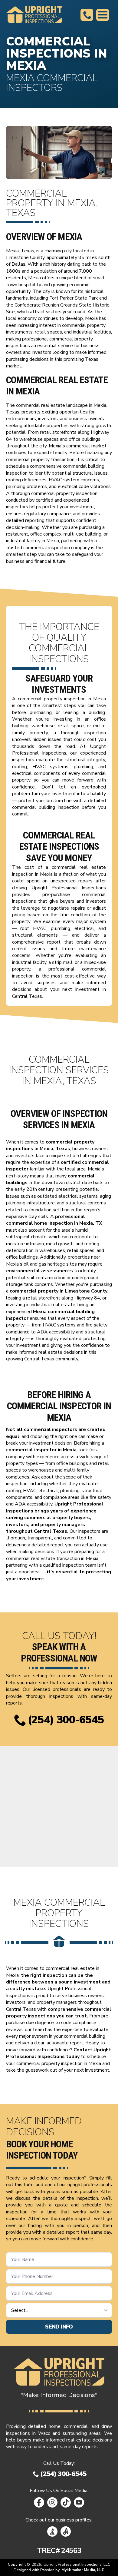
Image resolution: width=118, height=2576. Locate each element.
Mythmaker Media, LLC (83, 2570)
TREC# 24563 (59, 2551)
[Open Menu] (103, 15)
